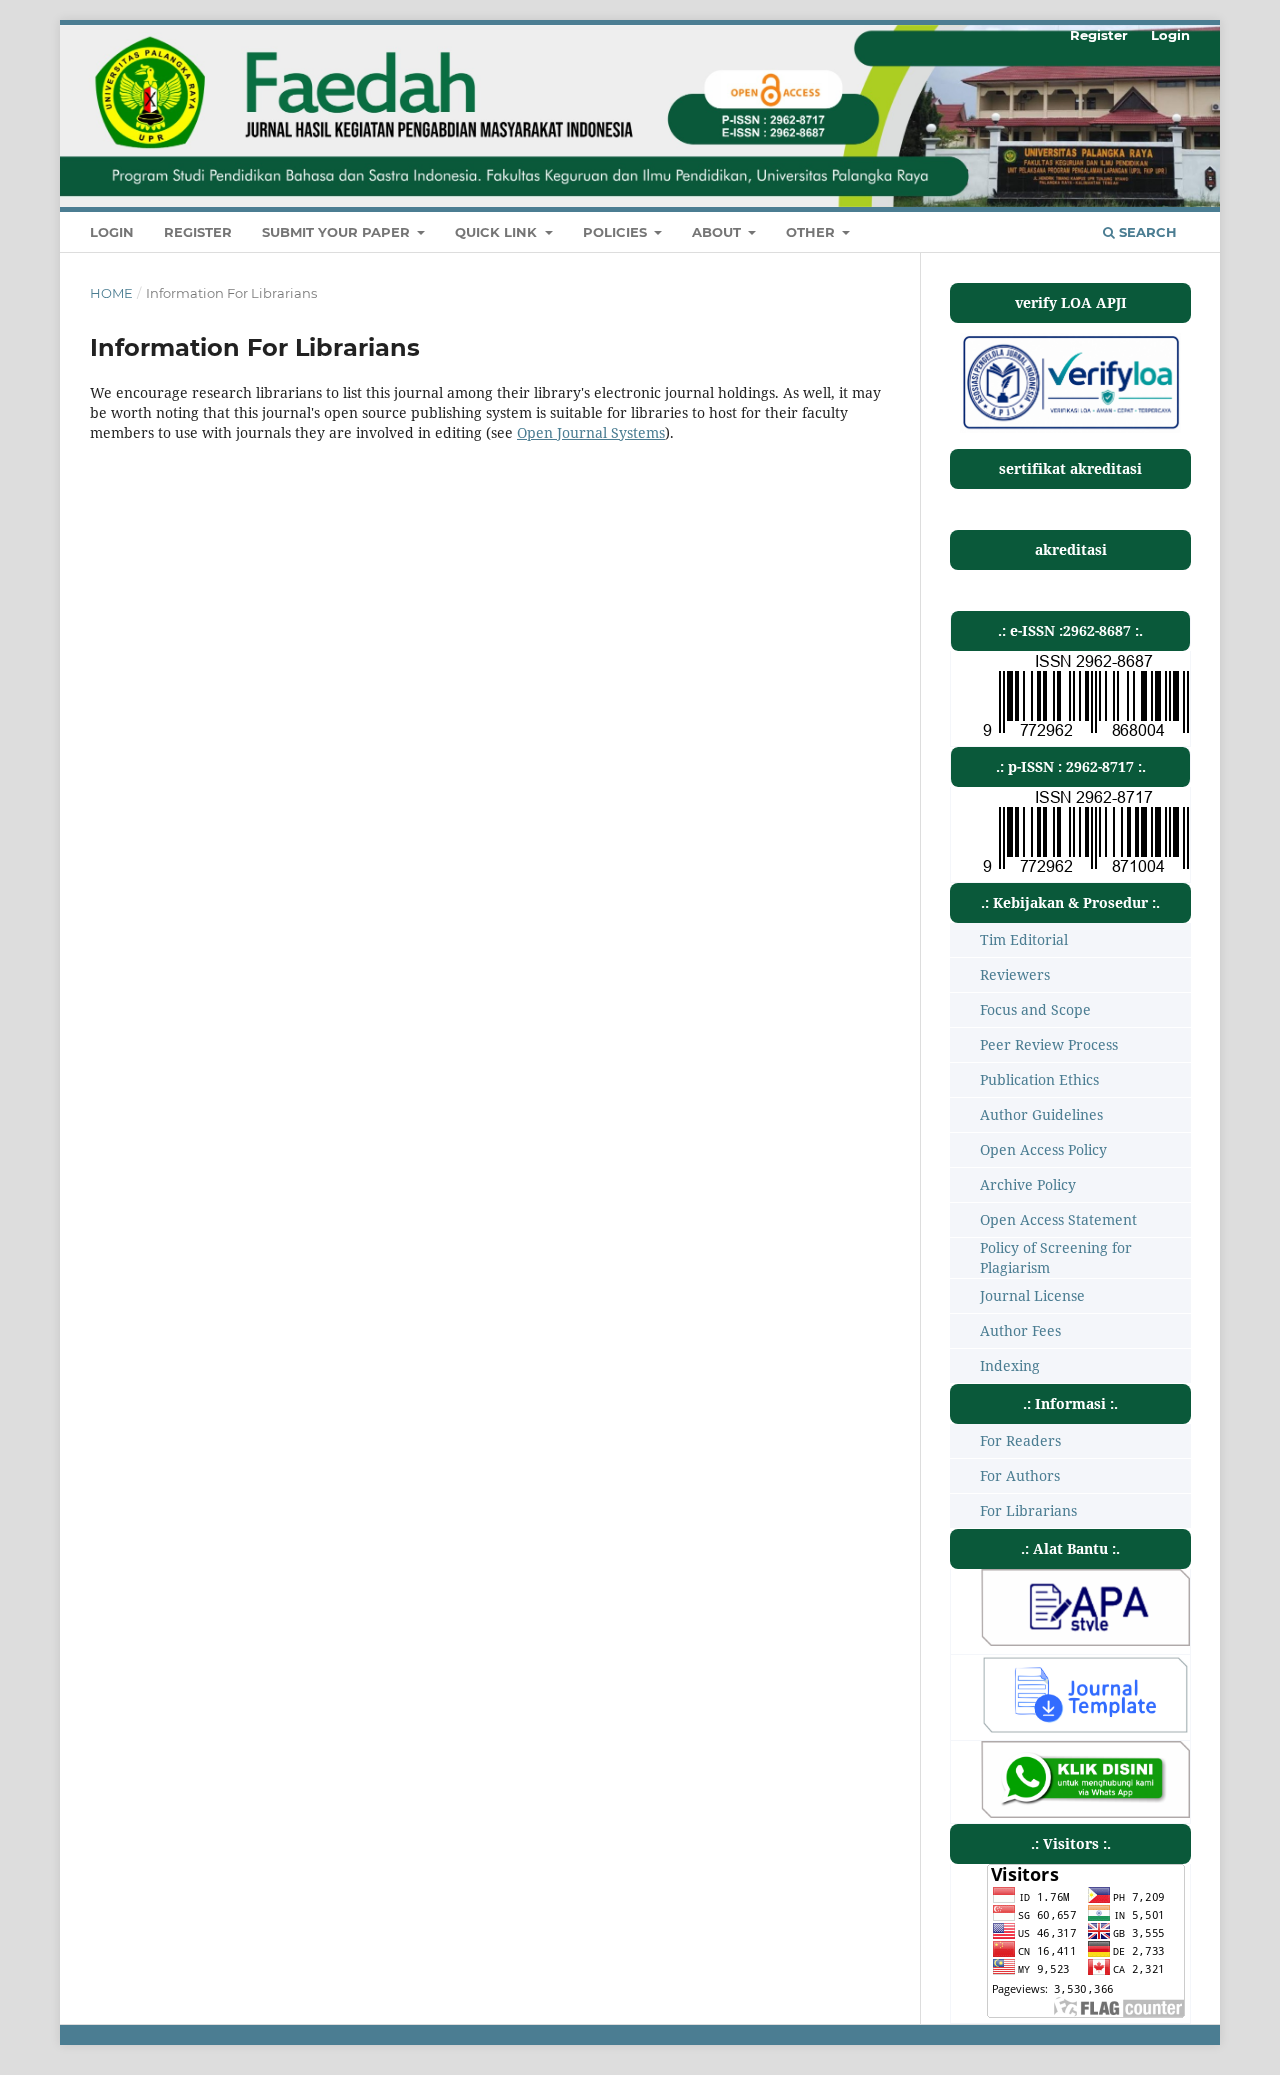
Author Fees (1020, 1330)
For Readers (1020, 1440)
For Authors (1020, 1475)
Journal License (1032, 1295)
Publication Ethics (1039, 1079)
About (718, 232)
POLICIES (617, 232)
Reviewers (1015, 974)
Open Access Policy (1043, 1149)
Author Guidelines (1041, 1114)
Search (1146, 232)
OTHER (812, 232)
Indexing (1010, 1365)
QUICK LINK (498, 232)
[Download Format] (1085, 1640)
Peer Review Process (1049, 1044)
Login (112, 232)
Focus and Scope (1035, 1009)
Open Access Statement (1058, 1219)
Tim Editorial (1024, 939)
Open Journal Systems (591, 432)
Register (198, 232)
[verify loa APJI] (1070, 427)
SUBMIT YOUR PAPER (338, 232)
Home (111, 293)
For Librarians (1028, 1510)
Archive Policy (1028, 1184)
